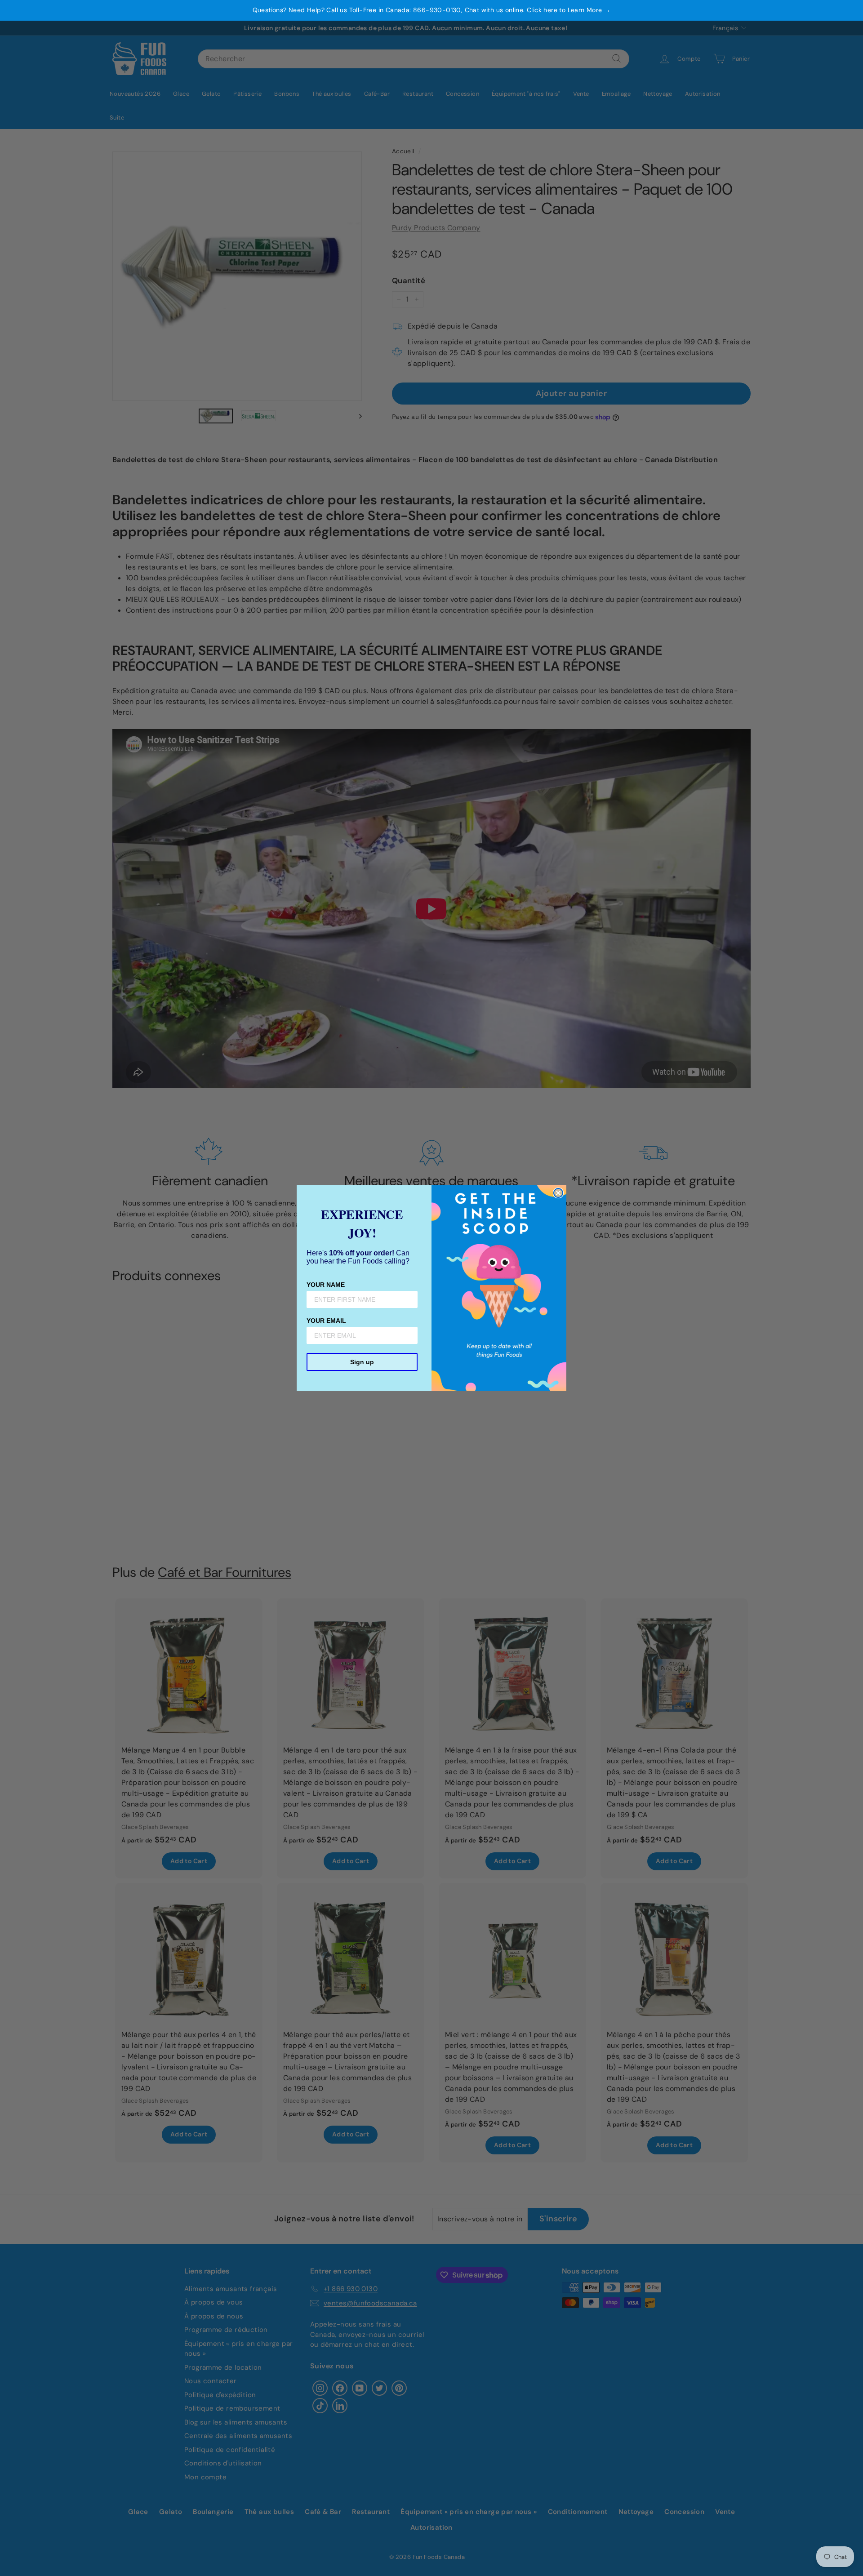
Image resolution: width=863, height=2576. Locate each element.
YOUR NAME (326, 1285)
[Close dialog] (558, 1193)
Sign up (362, 1362)
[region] (431, 10)
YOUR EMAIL (326, 1321)
